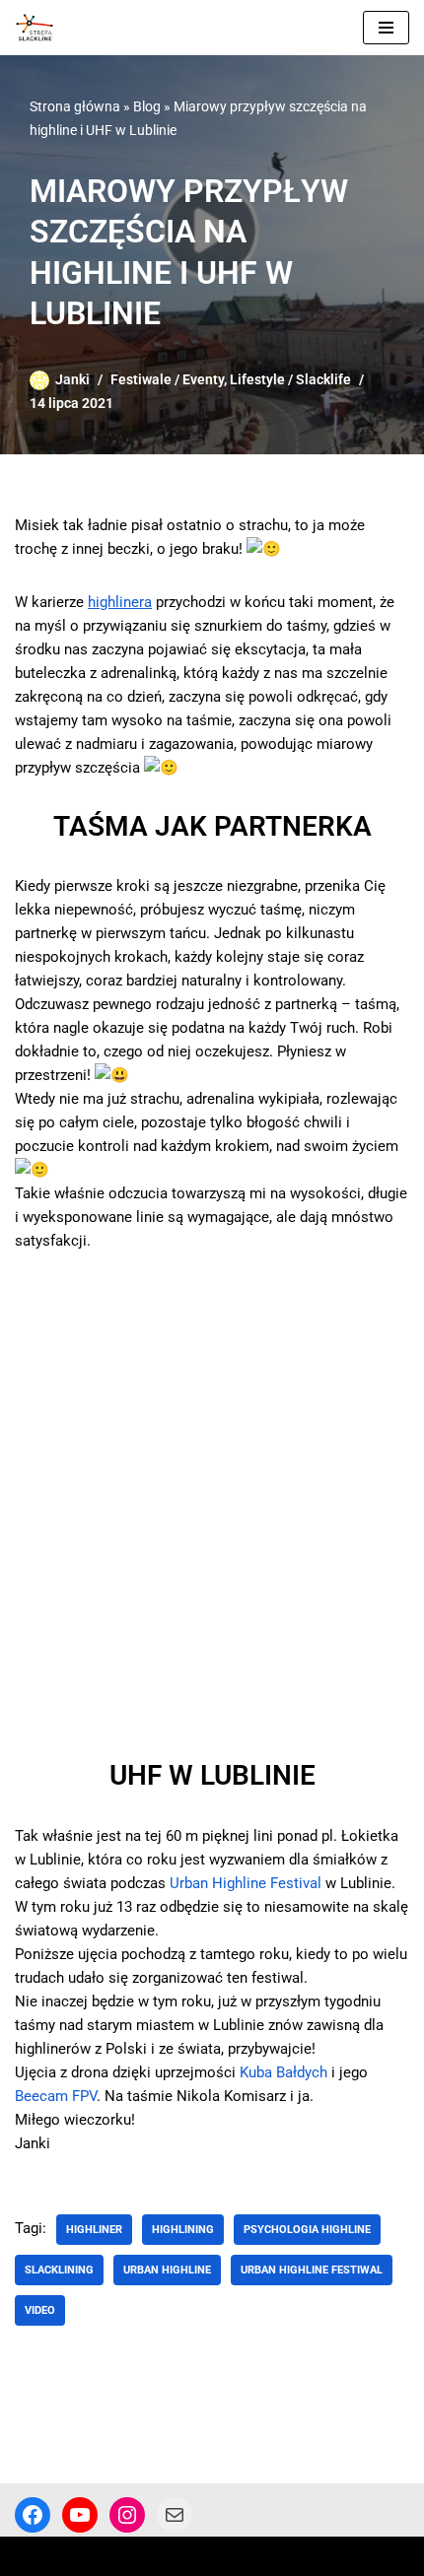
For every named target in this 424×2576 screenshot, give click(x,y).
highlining (183, 2230)
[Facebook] (33, 2515)
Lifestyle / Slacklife (290, 379)
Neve (32, 2556)
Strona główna (75, 106)
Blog (147, 106)
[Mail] (175, 2515)
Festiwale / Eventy (167, 379)
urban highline (167, 2270)
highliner (94, 2230)
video (40, 2310)
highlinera (120, 602)
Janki (72, 379)
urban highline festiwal (312, 2270)
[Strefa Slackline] (39, 28)
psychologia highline (307, 2230)
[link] (246, 1883)
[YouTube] (80, 2515)
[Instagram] (127, 2515)
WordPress (176, 2556)
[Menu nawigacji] (386, 28)
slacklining (59, 2270)
